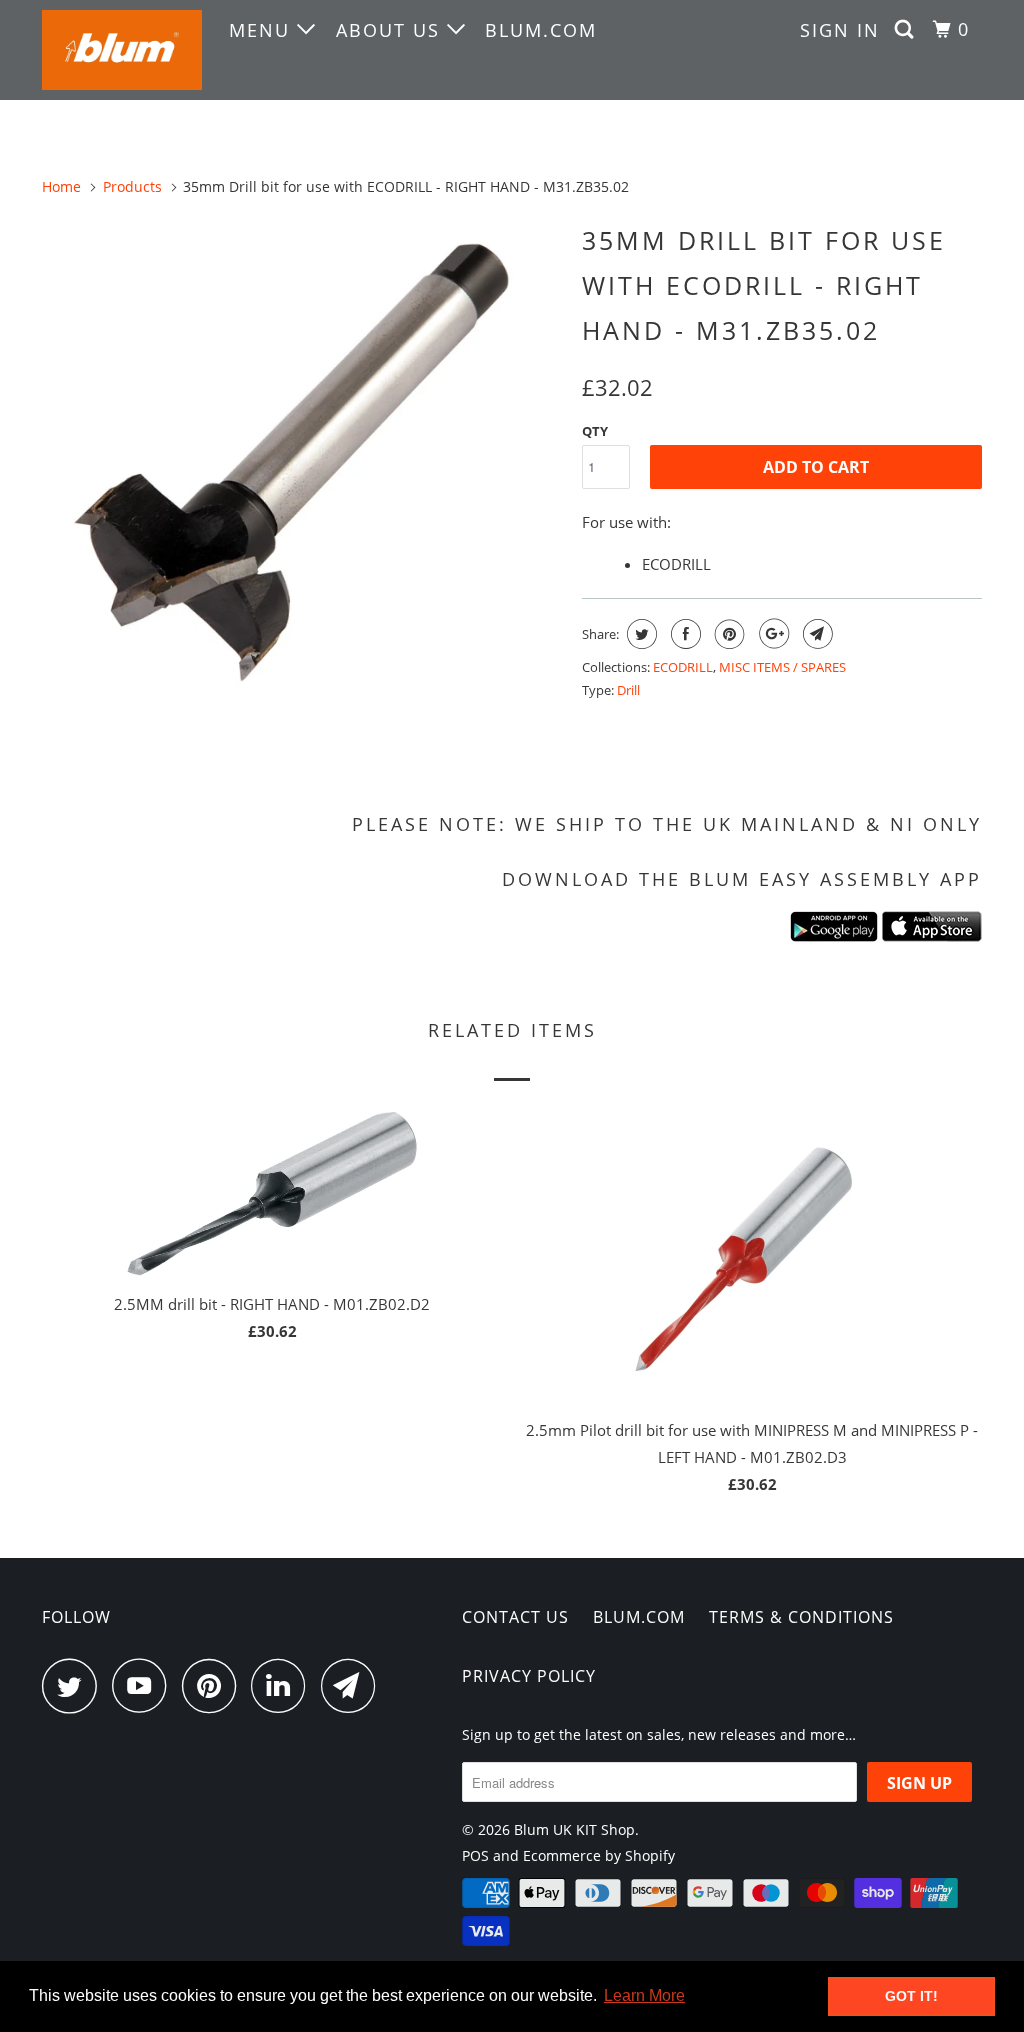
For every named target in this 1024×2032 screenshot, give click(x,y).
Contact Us (515, 1617)
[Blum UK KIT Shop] (122, 50)
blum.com (541, 30)
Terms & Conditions (801, 1617)
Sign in (840, 30)
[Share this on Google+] (771, 634)
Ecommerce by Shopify (599, 1855)
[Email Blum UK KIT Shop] (354, 1685)
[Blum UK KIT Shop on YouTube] (145, 1685)
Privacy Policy (529, 1676)
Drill (628, 690)
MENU (263, 30)
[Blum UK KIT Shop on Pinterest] (214, 1685)
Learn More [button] (644, 1995)
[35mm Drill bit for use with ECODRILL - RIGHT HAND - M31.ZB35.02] (302, 474)
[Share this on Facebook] (683, 634)
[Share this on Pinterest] (727, 634)
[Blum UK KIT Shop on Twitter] (75, 1685)
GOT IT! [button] (911, 1996)
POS (475, 1855)
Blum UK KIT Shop (574, 1829)
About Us (391, 30)
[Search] (907, 29)
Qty (595, 431)
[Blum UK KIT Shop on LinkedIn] (284, 1685)
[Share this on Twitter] (639, 634)
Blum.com (639, 1617)
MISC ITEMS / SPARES (782, 667)
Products (132, 186)
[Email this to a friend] (815, 634)
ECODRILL (683, 667)
